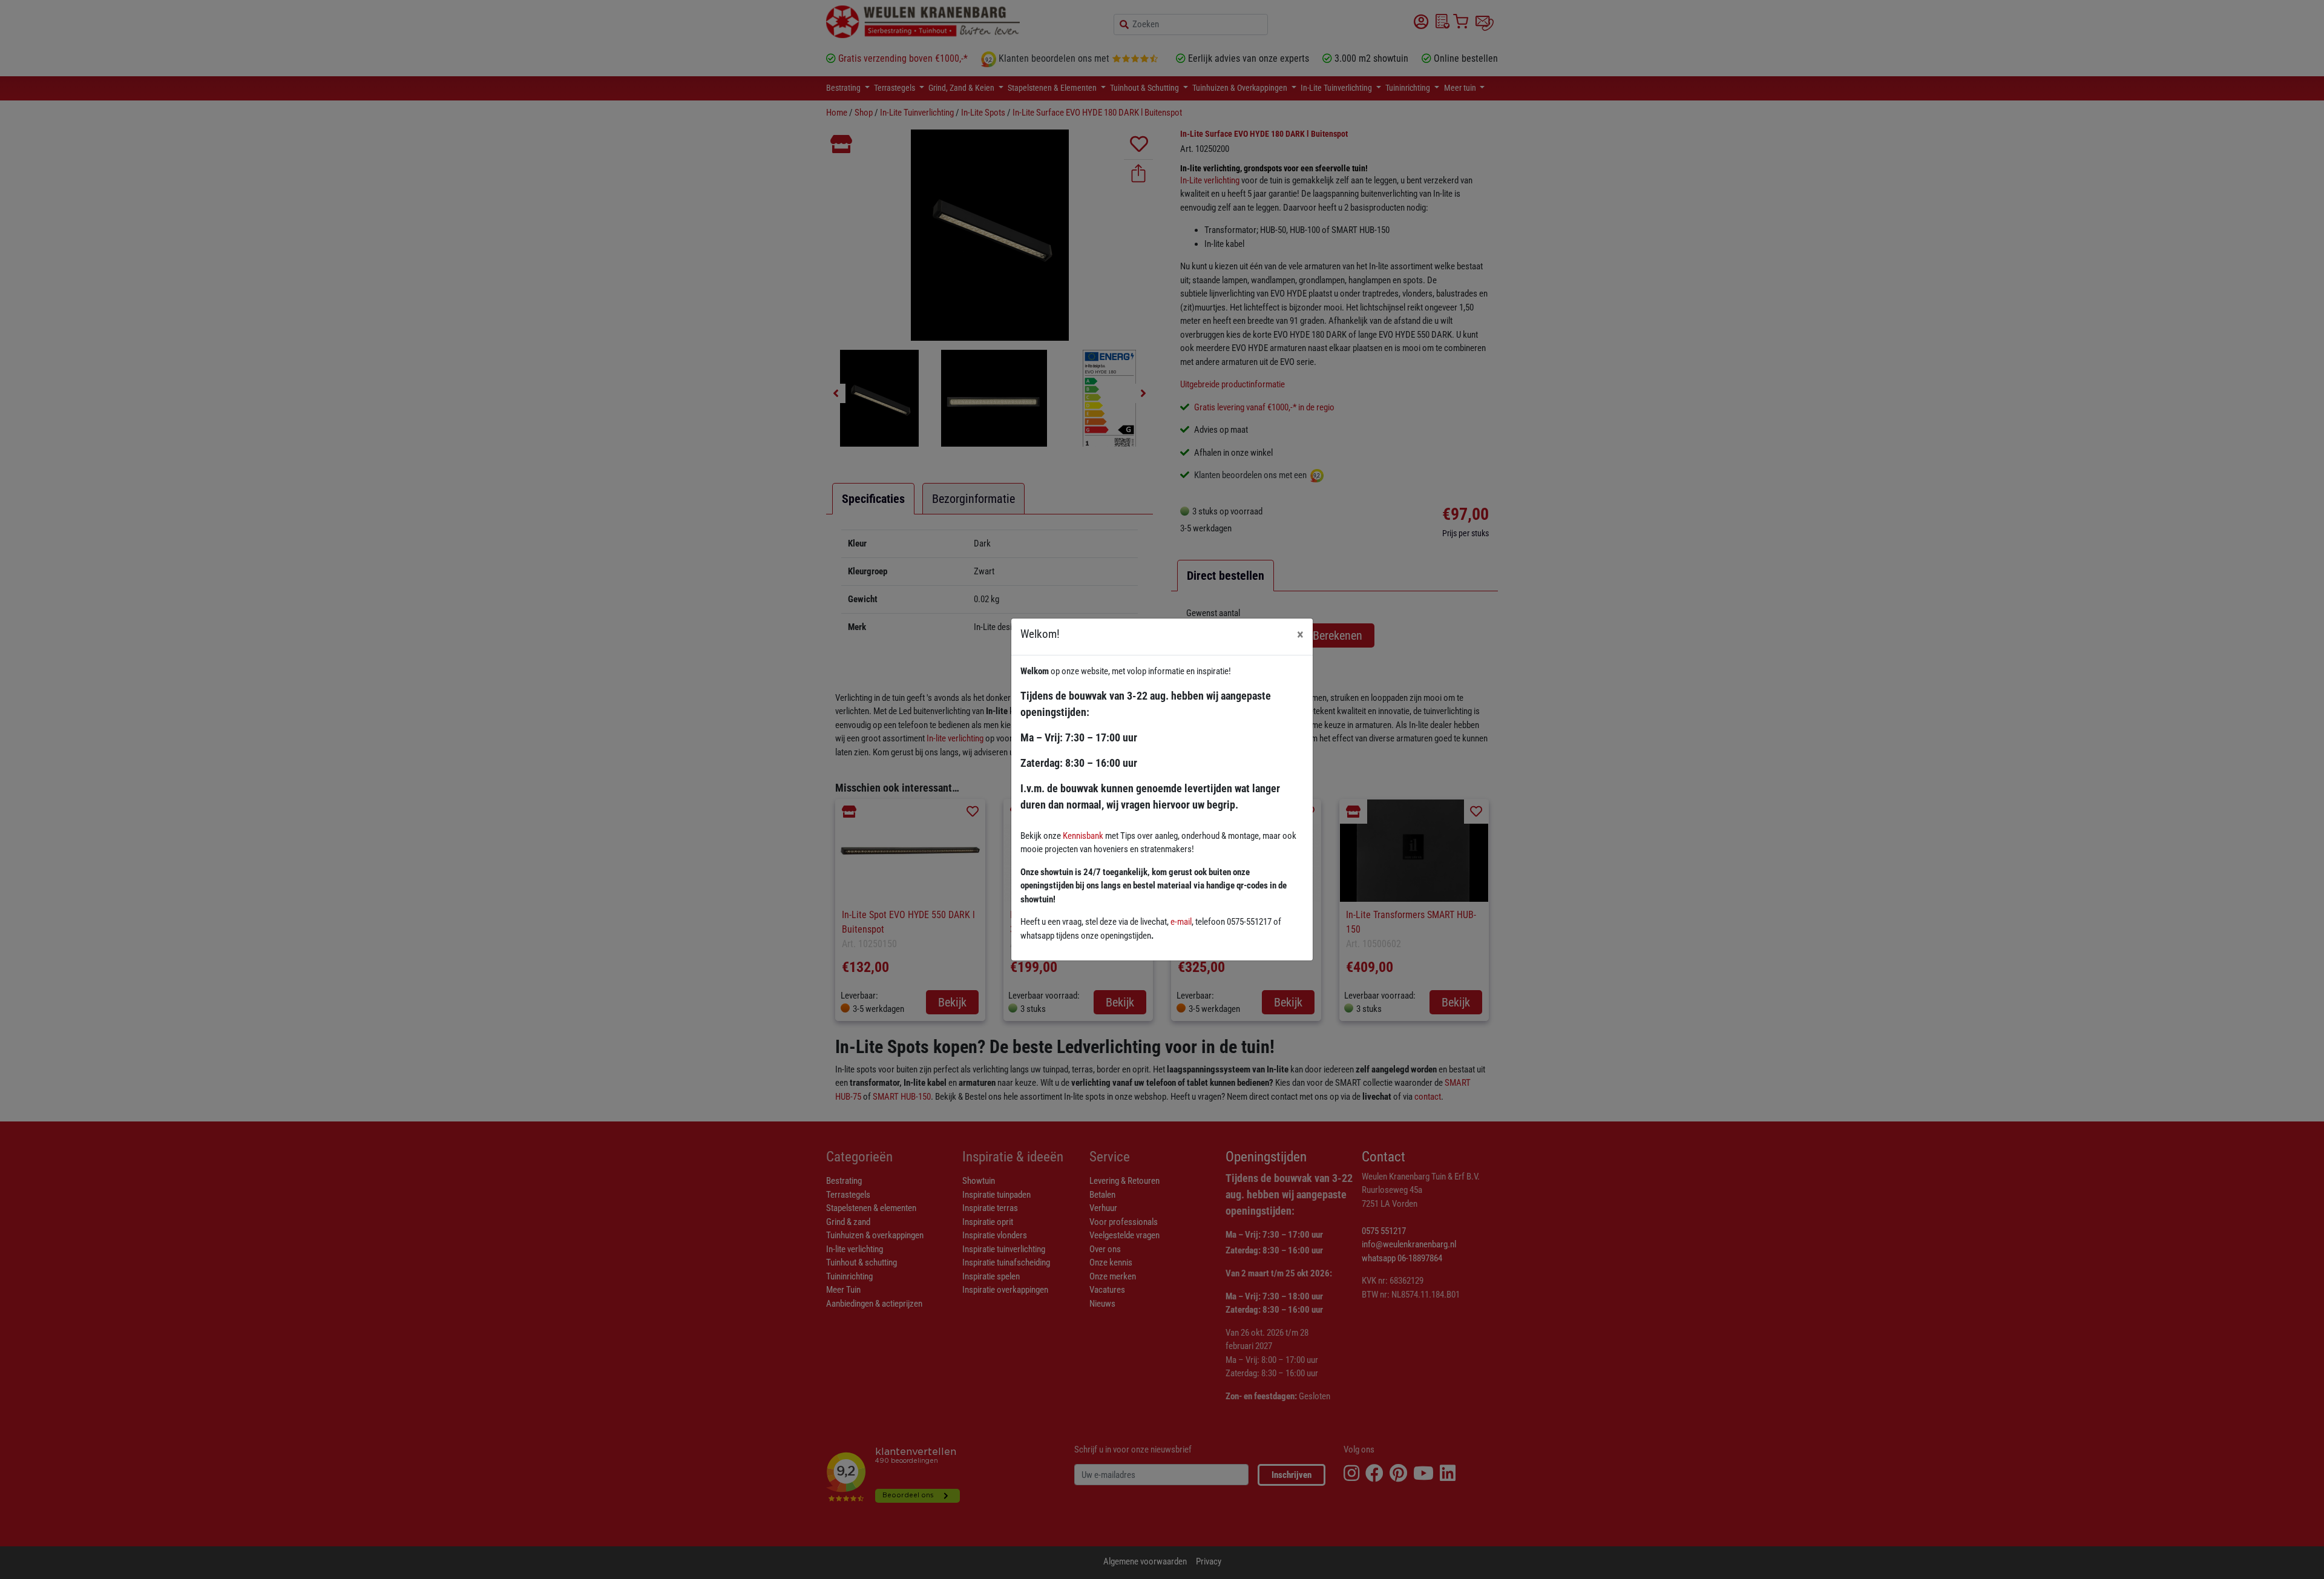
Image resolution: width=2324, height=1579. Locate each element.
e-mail (1181, 922)
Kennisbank (1083, 836)
